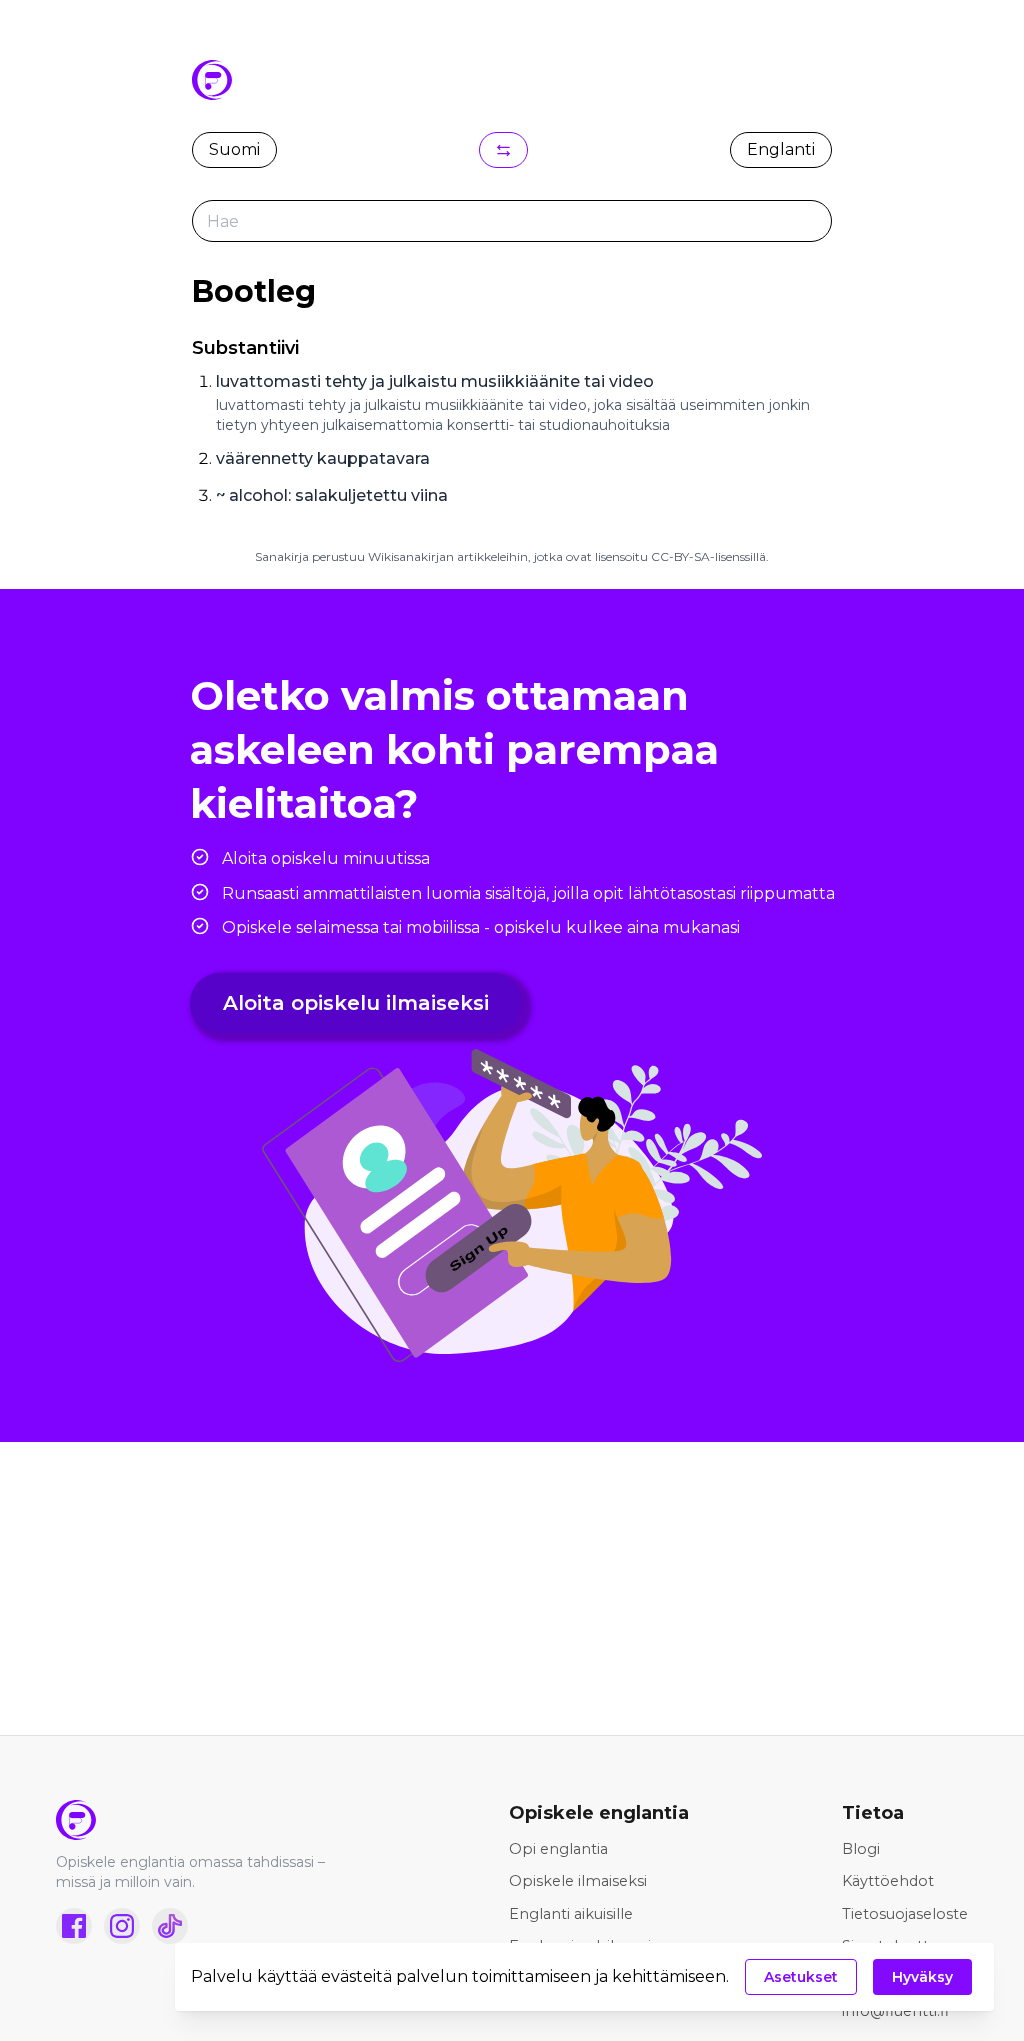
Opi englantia (558, 1849)
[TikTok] (170, 1926)
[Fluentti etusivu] (206, 1820)
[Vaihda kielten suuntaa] (503, 150)
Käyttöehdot (888, 1881)
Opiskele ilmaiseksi (578, 1881)
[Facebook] (74, 1926)
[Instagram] (122, 1926)
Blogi (861, 1849)
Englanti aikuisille (571, 1914)
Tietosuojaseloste (905, 1914)
